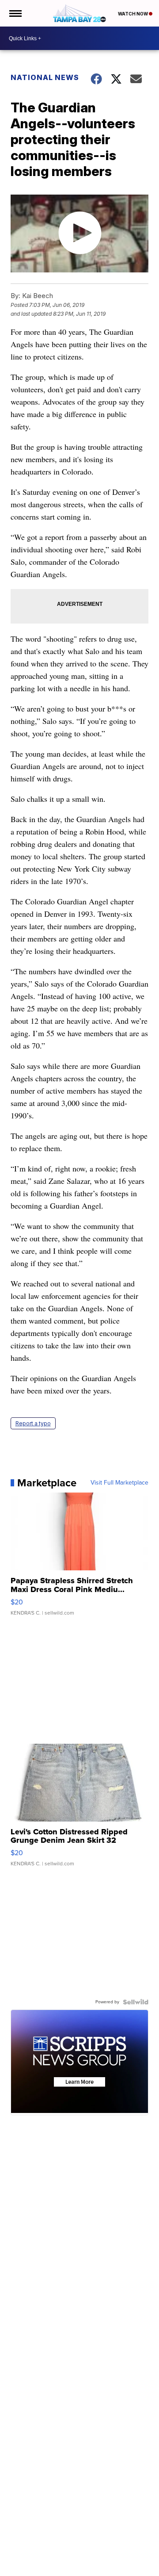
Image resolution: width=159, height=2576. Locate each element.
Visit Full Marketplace (119, 1483)
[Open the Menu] (15, 13)
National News (45, 77)
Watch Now (133, 14)
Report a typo (33, 1423)
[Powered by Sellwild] (136, 2002)
